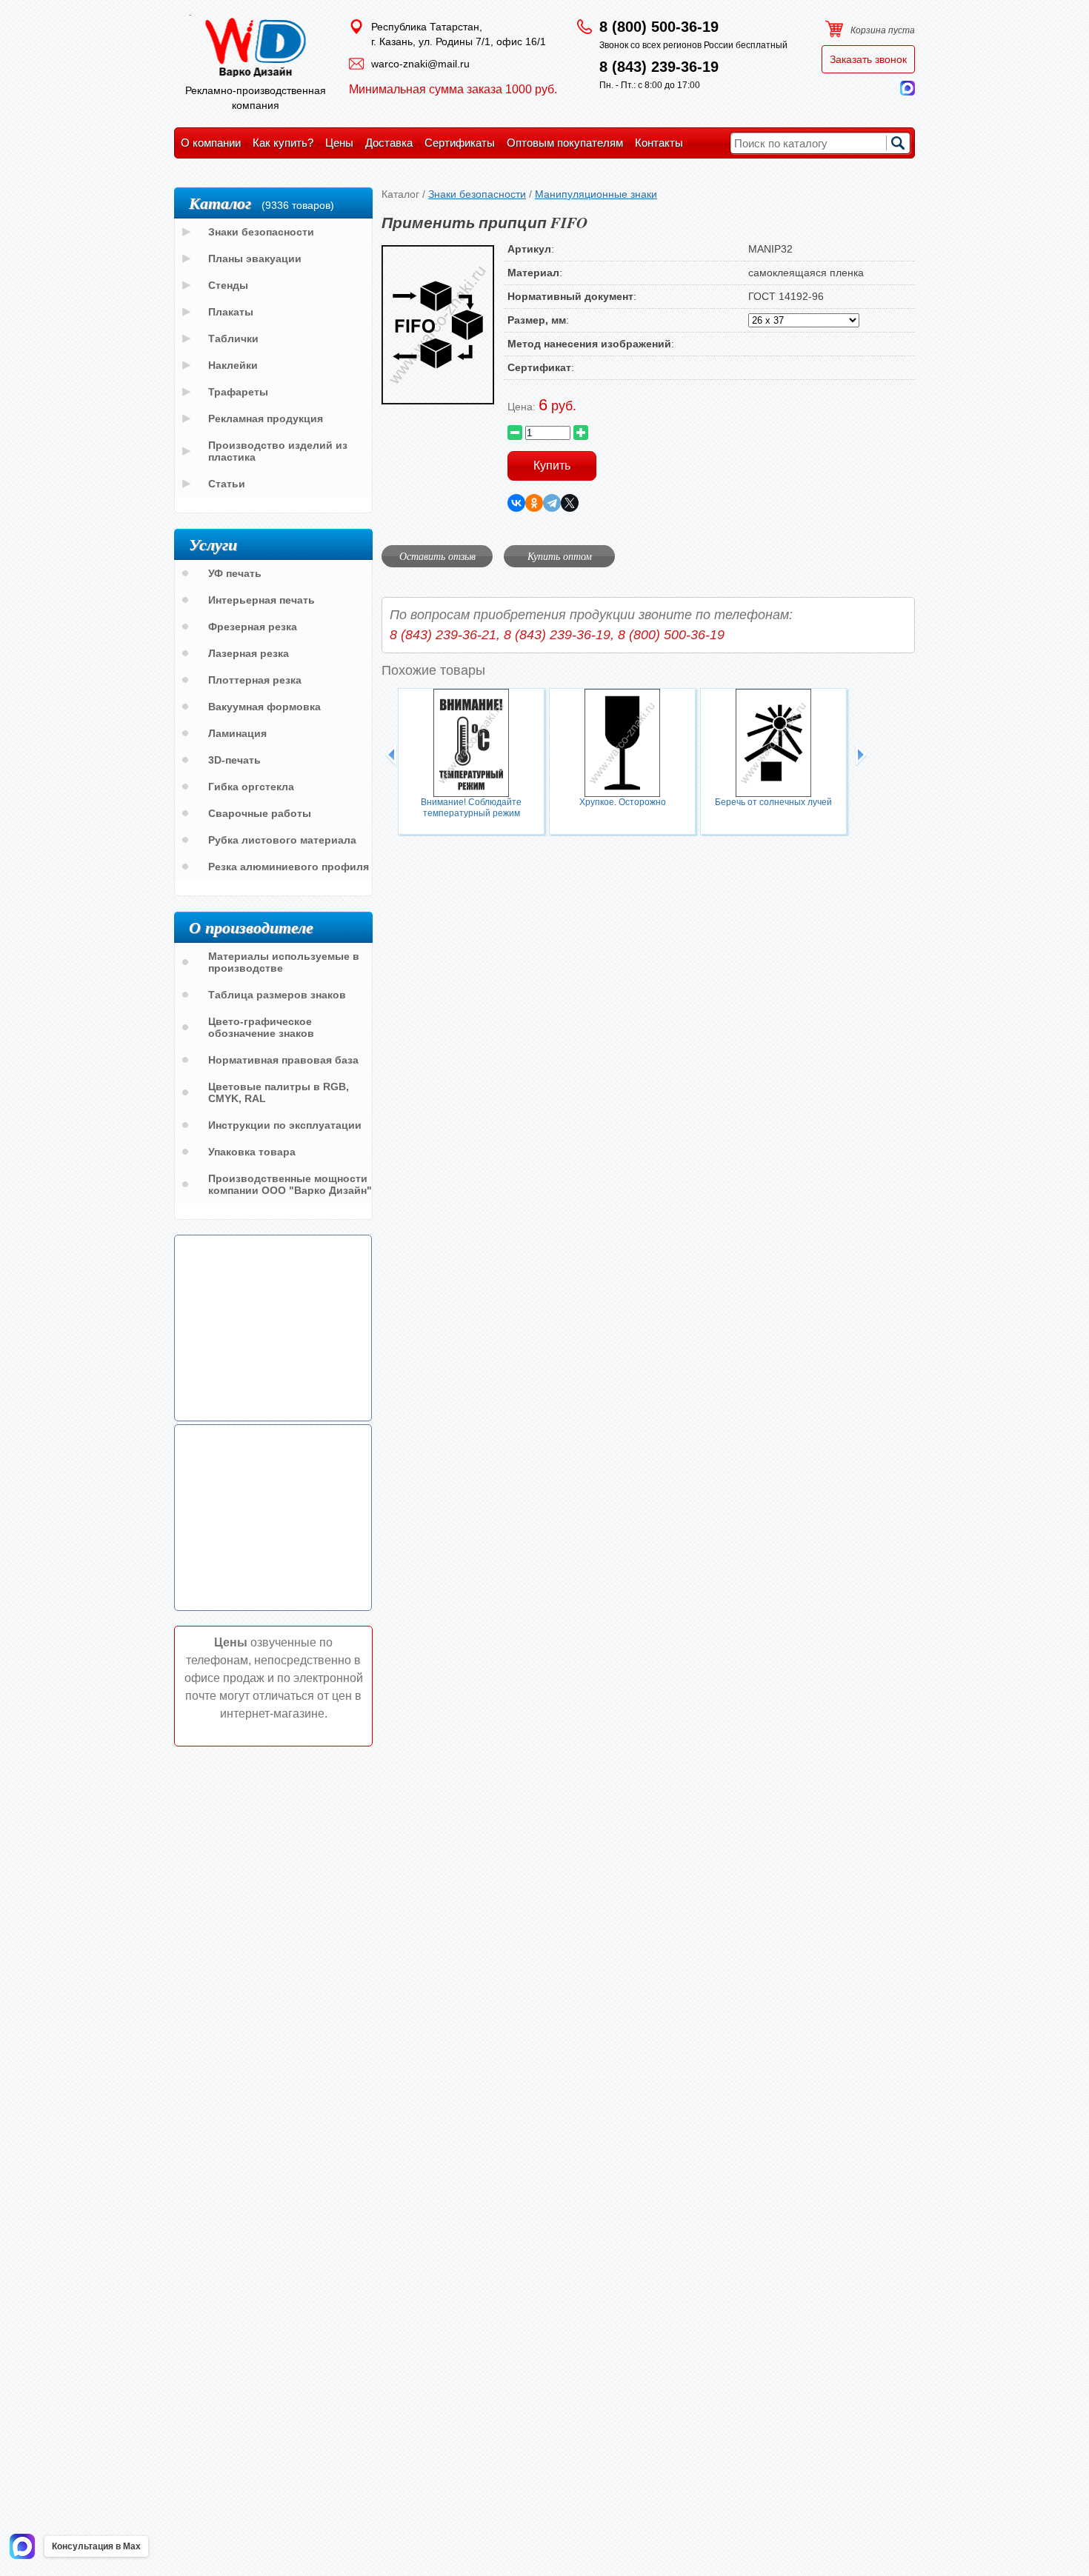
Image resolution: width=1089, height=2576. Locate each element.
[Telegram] (552, 503)
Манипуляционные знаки (596, 194)
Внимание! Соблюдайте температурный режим (471, 808)
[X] (570, 503)
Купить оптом (560, 556)
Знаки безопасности (477, 194)
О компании (211, 143)
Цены (339, 143)
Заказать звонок (868, 59)
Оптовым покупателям (565, 143)
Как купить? (283, 143)
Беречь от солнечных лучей (773, 802)
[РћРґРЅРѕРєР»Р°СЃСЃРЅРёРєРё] (534, 503)
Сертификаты (460, 143)
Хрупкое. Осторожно (623, 802)
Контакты (659, 143)
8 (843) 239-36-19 (659, 67)
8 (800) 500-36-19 (659, 27)
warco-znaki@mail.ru (420, 64)
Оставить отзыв (437, 556)
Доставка (389, 143)
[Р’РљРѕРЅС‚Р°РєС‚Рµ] (516, 503)
